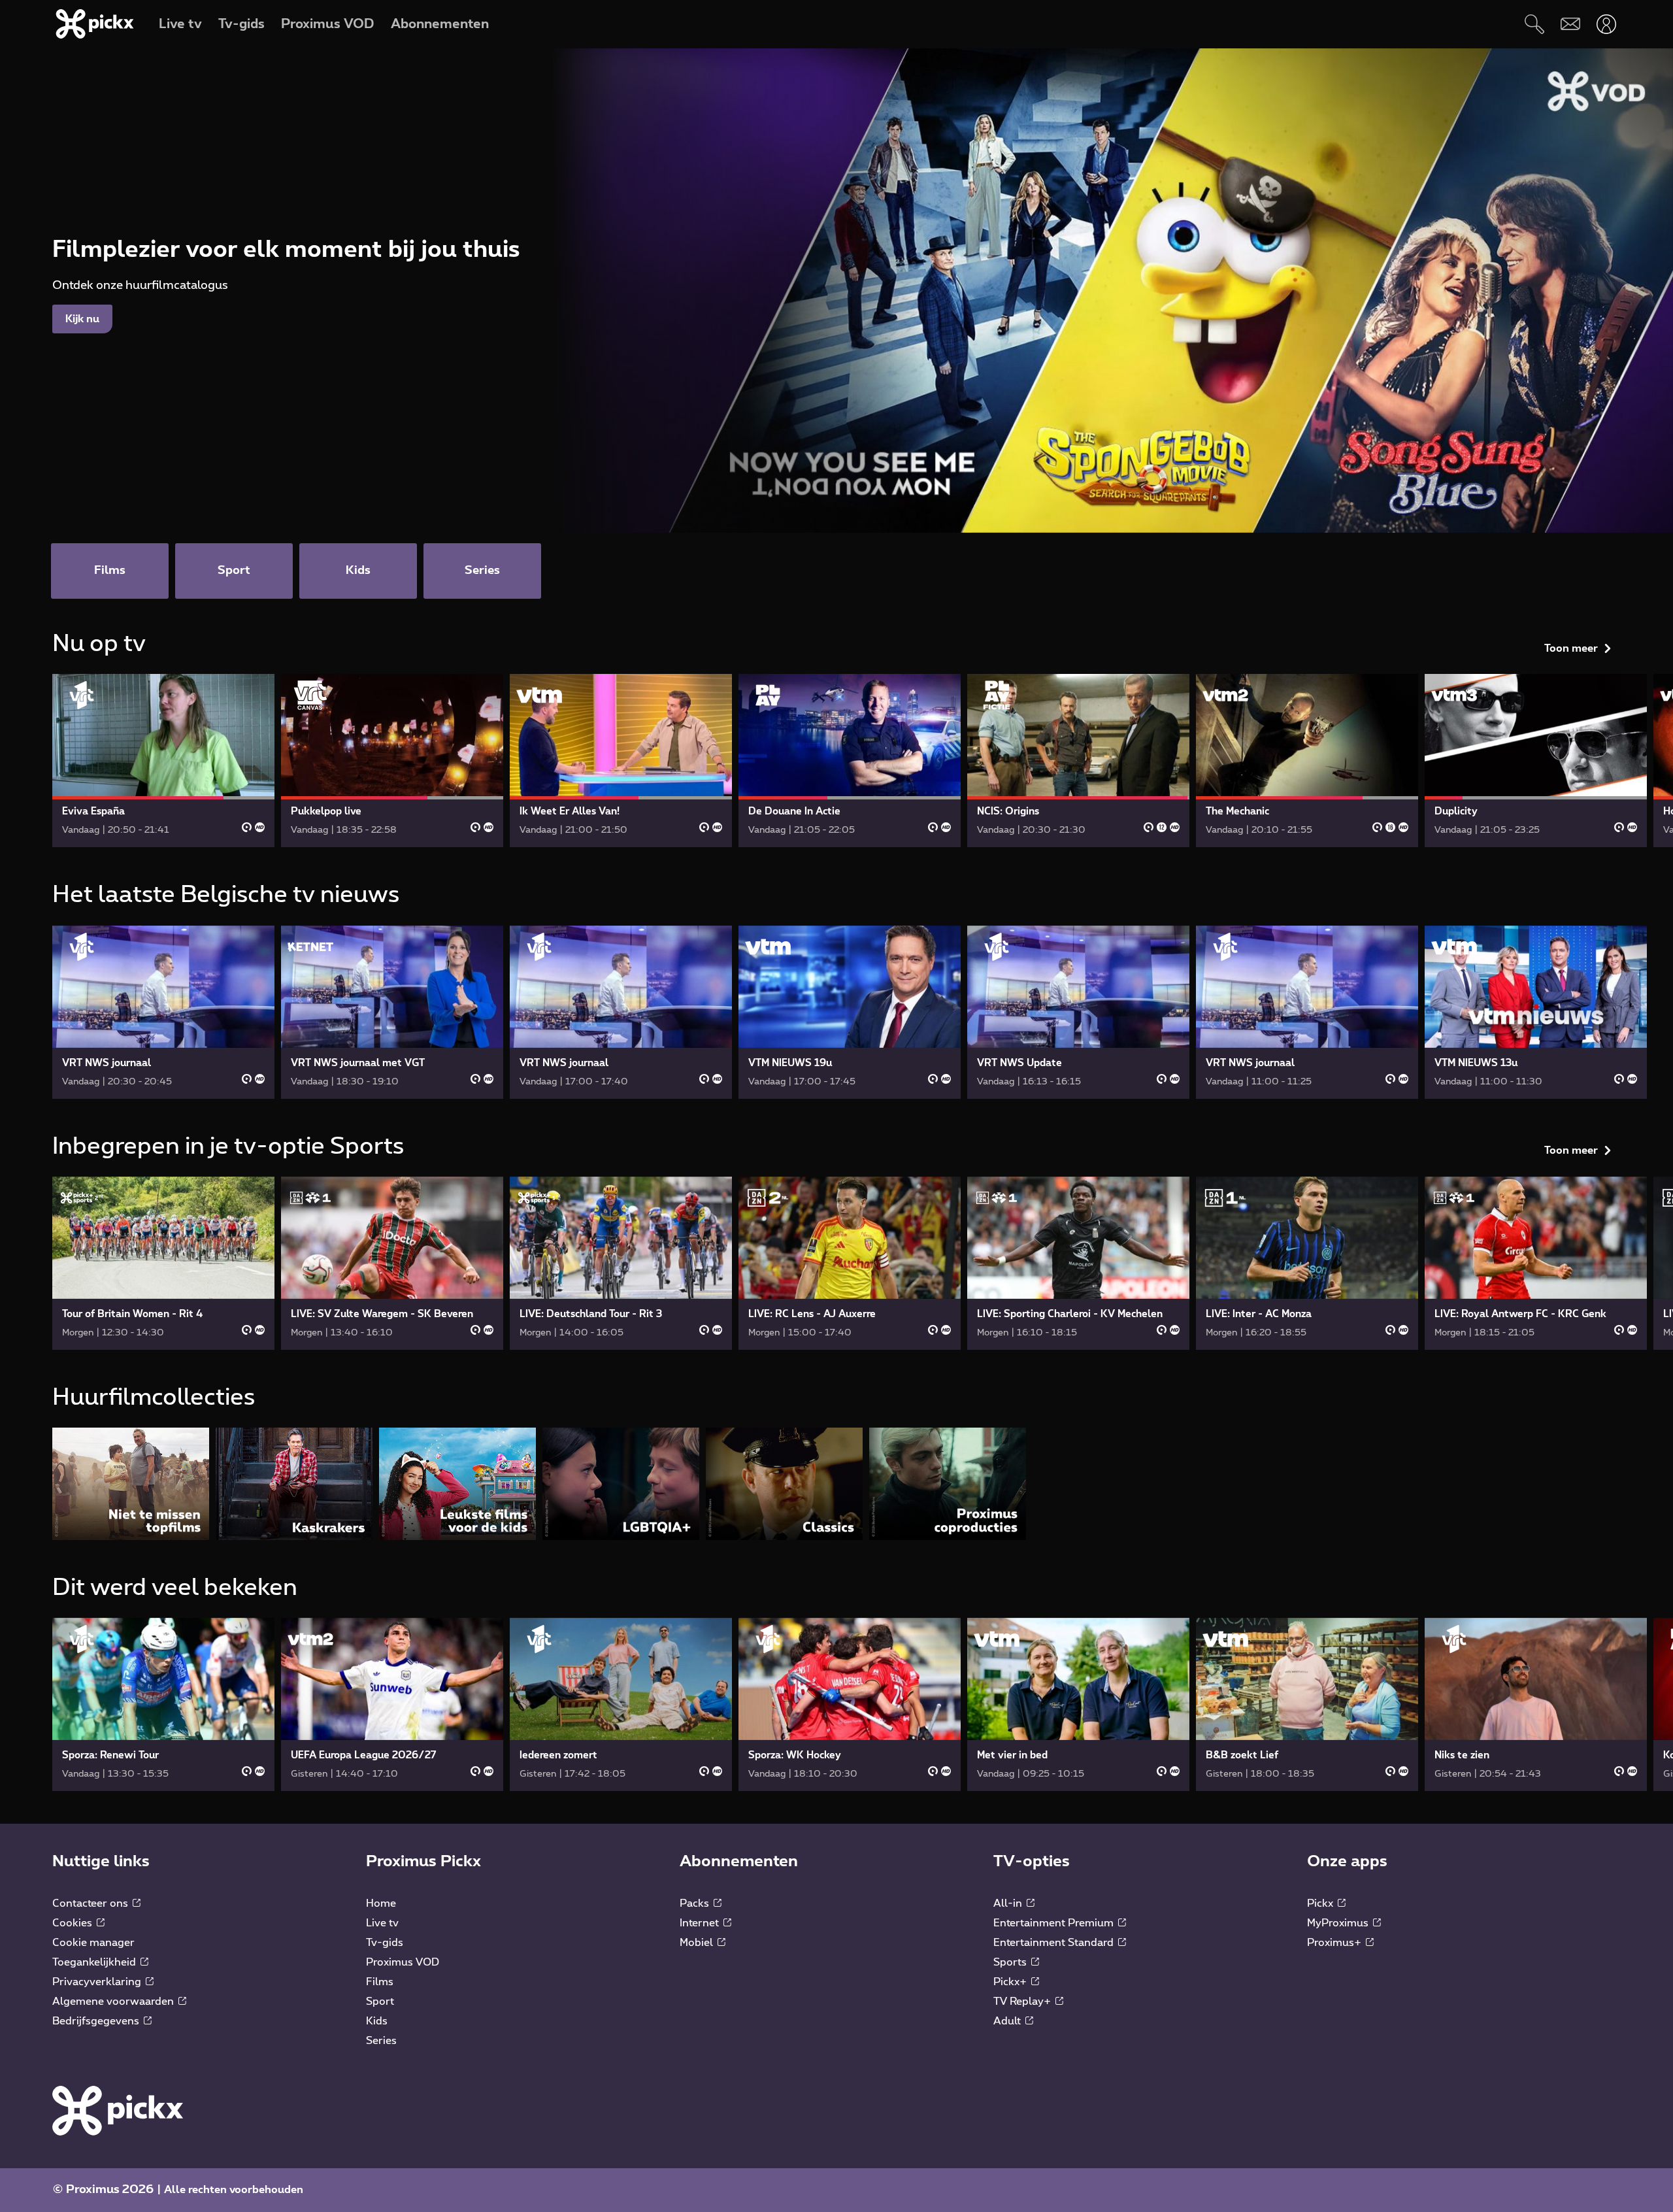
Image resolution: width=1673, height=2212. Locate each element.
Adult (1008, 2021)
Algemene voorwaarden (114, 2002)
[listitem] (131, 1483)
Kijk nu (82, 319)
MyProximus (1339, 1923)
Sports (1011, 1962)
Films (380, 1982)
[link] (163, 761)
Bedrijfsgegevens (97, 2021)
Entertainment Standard (1055, 1943)
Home (381, 1903)
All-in (1009, 1903)
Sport (380, 2002)
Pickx (1321, 1903)
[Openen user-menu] (1606, 24)
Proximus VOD (403, 1962)
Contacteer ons (91, 1903)
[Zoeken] (1534, 24)
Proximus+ (1335, 1943)
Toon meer (1571, 648)
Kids (377, 2021)
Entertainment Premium (1055, 1923)
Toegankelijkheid (95, 1962)
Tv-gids (385, 1943)
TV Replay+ (1023, 2002)
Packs (696, 1903)
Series (381, 2041)
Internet (701, 1923)
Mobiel (698, 1943)
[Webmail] (1570, 24)
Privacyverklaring (98, 1982)
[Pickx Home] (118, 2110)
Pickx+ (1011, 1982)
